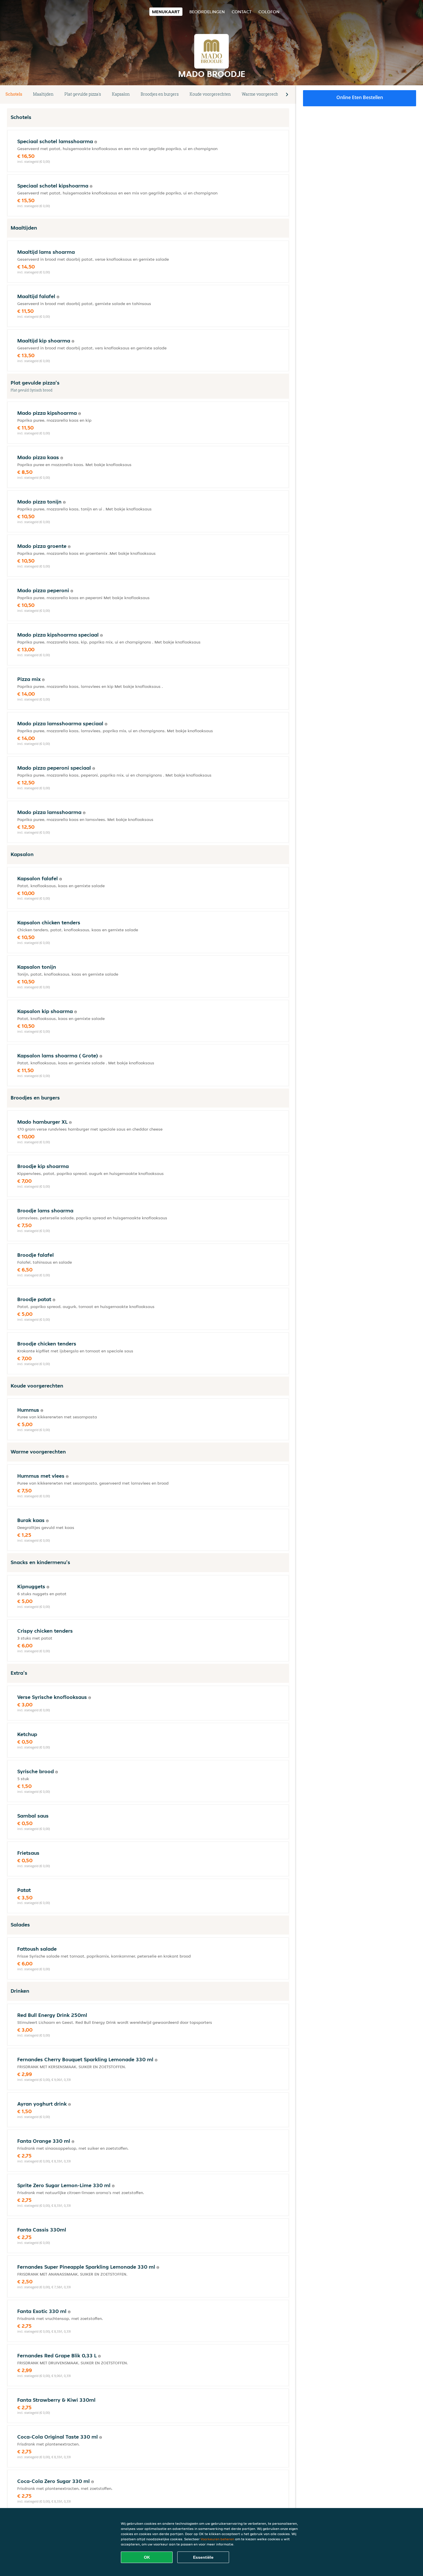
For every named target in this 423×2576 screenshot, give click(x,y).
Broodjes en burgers (160, 94)
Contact (242, 12)
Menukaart (166, 12)
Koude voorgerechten (210, 94)
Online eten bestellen (360, 97)
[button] (287, 94)
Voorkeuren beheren (217, 2539)
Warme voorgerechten (263, 94)
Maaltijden (43, 94)
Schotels (14, 94)
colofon (269, 12)
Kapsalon (121, 94)
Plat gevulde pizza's (83, 94)
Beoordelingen (207, 12)
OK (147, 2557)
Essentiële (203, 2557)
